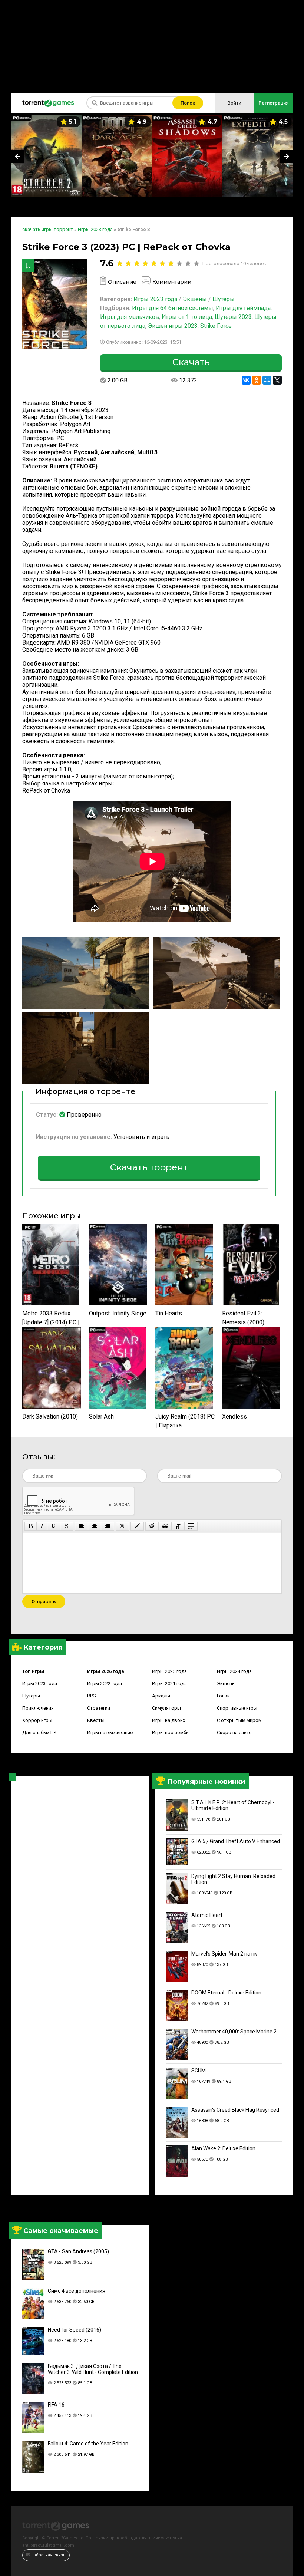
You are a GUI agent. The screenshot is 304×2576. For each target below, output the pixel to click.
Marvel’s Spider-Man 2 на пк (224, 1954)
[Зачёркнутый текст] (67, 1526)
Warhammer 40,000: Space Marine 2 (234, 2032)
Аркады (161, 1696)
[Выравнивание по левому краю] (82, 1526)
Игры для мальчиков (130, 317)
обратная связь (49, 2555)
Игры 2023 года (40, 1684)
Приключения (38, 1708)
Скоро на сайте (234, 1732)
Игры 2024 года (234, 1671)
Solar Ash (101, 1417)
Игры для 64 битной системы (173, 308)
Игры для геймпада (243, 308)
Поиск (188, 103)
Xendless (234, 1417)
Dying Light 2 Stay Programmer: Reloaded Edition (233, 1879)
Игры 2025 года (169, 1671)
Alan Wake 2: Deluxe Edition (223, 2148)
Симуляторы (166, 1708)
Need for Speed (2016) (75, 2330)
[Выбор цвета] (137, 1526)
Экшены (226, 1684)
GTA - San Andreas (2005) (78, 2251)
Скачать (191, 362)
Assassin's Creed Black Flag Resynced (235, 2110)
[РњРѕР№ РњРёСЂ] (267, 380)
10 (196, 263)
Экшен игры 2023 (173, 326)
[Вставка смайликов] (122, 1526)
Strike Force (216, 326)
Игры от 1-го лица (187, 317)
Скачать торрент (149, 1167)
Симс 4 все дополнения (77, 2291)
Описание (122, 282)
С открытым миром (239, 1720)
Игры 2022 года (105, 1684)
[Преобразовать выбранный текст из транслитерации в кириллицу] (178, 1526)
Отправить (44, 1602)
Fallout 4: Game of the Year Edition (88, 2444)
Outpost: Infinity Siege (118, 1313)
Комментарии (172, 282)
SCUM (199, 2071)
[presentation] (17, 157)
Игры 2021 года (169, 1684)
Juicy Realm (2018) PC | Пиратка (185, 1421)
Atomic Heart (207, 1915)
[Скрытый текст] (152, 1526)
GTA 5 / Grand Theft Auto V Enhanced (236, 1841)
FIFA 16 (56, 2405)
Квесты (96, 1720)
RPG (92, 1696)
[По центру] (95, 1526)
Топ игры (33, 1671)
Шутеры (31, 1696)
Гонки (223, 1696)
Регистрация (273, 103)
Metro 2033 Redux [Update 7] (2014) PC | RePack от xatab (51, 1318)
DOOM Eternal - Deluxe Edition (226, 1993)
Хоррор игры (37, 1720)
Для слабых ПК (39, 1732)
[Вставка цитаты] (165, 1526)
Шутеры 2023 (233, 317)
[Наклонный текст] (42, 1526)
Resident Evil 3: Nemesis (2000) (243, 1318)
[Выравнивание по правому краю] (108, 1526)
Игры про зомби (170, 1732)
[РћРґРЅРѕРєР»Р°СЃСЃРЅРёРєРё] (257, 380)
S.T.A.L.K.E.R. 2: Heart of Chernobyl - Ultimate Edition (233, 1805)
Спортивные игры (237, 1708)
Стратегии (99, 1708)
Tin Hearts (169, 1313)
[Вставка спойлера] (191, 1526)
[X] (277, 380)
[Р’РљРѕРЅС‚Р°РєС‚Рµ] (246, 380)
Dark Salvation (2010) (50, 1417)
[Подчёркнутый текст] (54, 1526)
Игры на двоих (168, 1720)
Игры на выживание (110, 1732)
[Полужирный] (31, 1526)
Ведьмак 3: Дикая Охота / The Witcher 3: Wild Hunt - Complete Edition (93, 2369)
